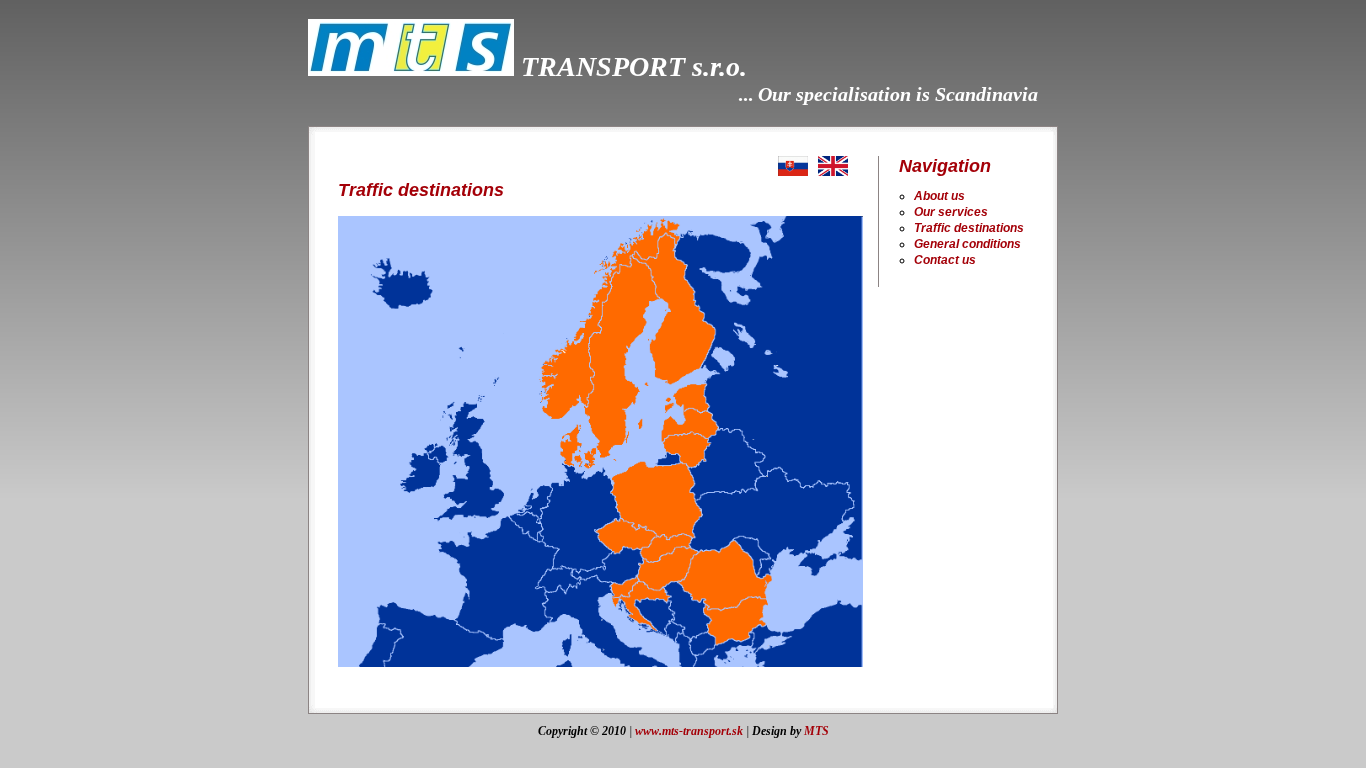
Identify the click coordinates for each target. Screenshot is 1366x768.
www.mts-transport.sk (689, 731)
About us (939, 196)
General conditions (967, 244)
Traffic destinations (969, 228)
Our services (951, 212)
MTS (816, 731)
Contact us (945, 260)
